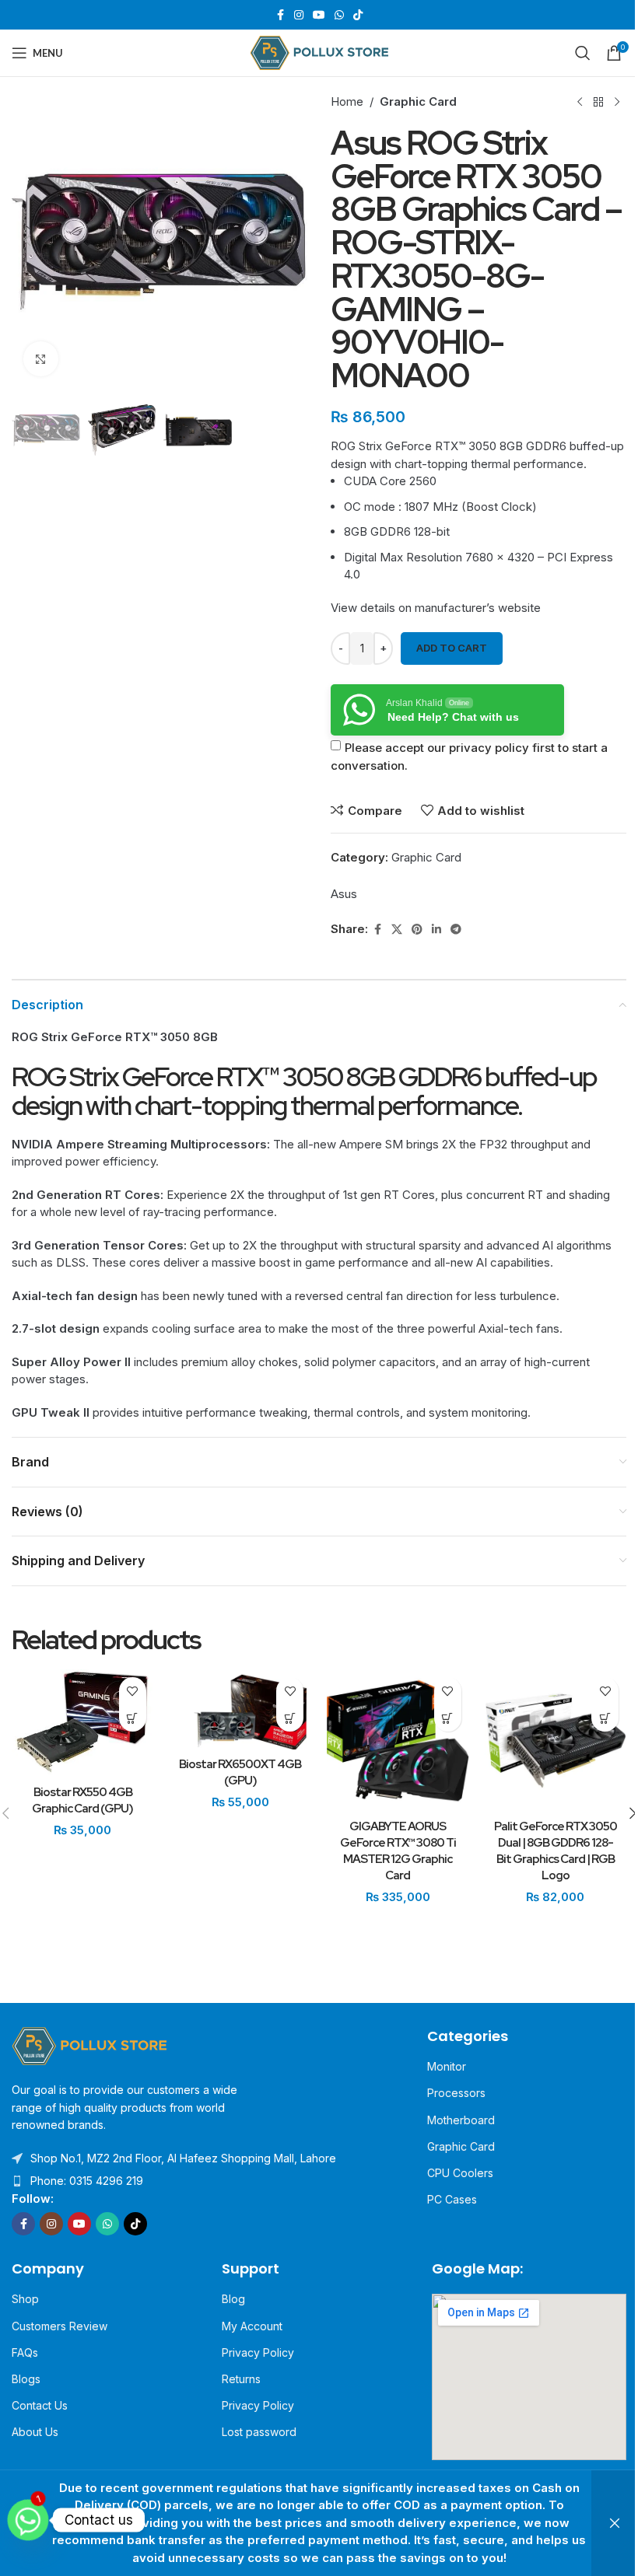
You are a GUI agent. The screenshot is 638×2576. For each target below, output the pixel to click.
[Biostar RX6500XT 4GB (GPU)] (241, 1709)
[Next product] (617, 102)
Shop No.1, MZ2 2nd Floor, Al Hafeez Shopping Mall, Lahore (183, 2158)
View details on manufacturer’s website (436, 608)
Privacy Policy (258, 2352)
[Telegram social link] (456, 930)
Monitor (447, 2066)
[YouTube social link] (319, 15)
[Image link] (89, 2045)
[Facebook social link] (280, 15)
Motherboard (461, 2120)
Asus (344, 894)
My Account (252, 2326)
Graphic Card (418, 101)
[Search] (583, 53)
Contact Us (40, 2405)
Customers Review (60, 2326)
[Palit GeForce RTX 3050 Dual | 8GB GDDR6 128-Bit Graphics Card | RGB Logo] (556, 1741)
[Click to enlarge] (41, 359)
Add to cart (452, 648)
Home (347, 101)
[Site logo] (319, 52)
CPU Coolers (460, 2173)
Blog (233, 2299)
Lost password (259, 2432)
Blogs (26, 2379)
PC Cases (452, 2199)
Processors (456, 2093)
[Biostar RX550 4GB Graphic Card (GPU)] (83, 1723)
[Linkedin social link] (436, 930)
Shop (25, 2299)
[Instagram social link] (299, 15)
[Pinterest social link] (417, 930)
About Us (35, 2432)
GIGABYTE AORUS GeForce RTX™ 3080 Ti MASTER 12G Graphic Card (398, 1851)
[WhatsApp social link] (339, 15)
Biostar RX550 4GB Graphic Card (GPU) (82, 1800)
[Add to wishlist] (133, 1691)
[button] (27, 240)
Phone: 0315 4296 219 (87, 2181)
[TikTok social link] (358, 15)
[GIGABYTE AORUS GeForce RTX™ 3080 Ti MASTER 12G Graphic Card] (398, 1741)
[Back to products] (598, 102)
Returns (241, 2379)
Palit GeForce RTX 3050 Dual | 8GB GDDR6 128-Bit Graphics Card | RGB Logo (556, 1851)
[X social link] (397, 930)
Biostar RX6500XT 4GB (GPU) (240, 1772)
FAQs (25, 2352)
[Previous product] (580, 102)
